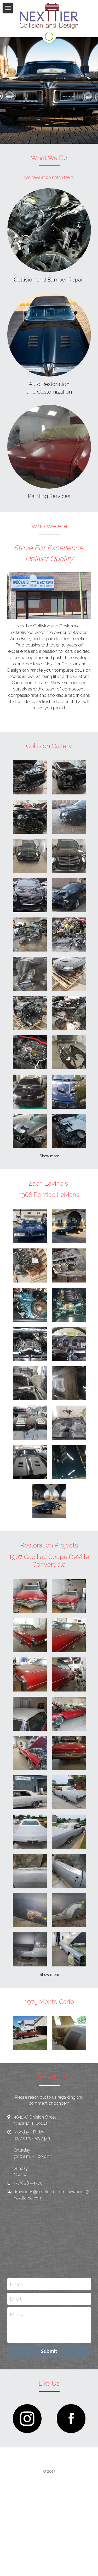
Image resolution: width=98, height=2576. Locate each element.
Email (16, 2299)
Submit (49, 2351)
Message (20, 2315)
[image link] (27, 2419)
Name (17, 2284)
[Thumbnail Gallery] (30, 777)
